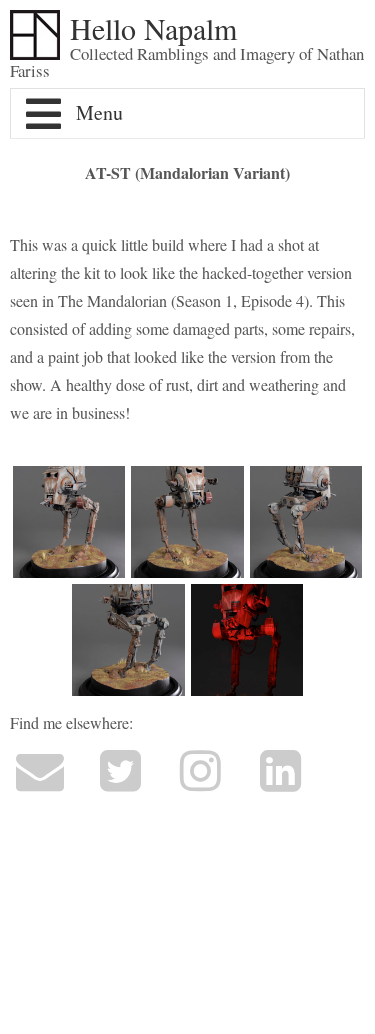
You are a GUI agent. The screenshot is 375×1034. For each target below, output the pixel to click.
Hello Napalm (153, 28)
